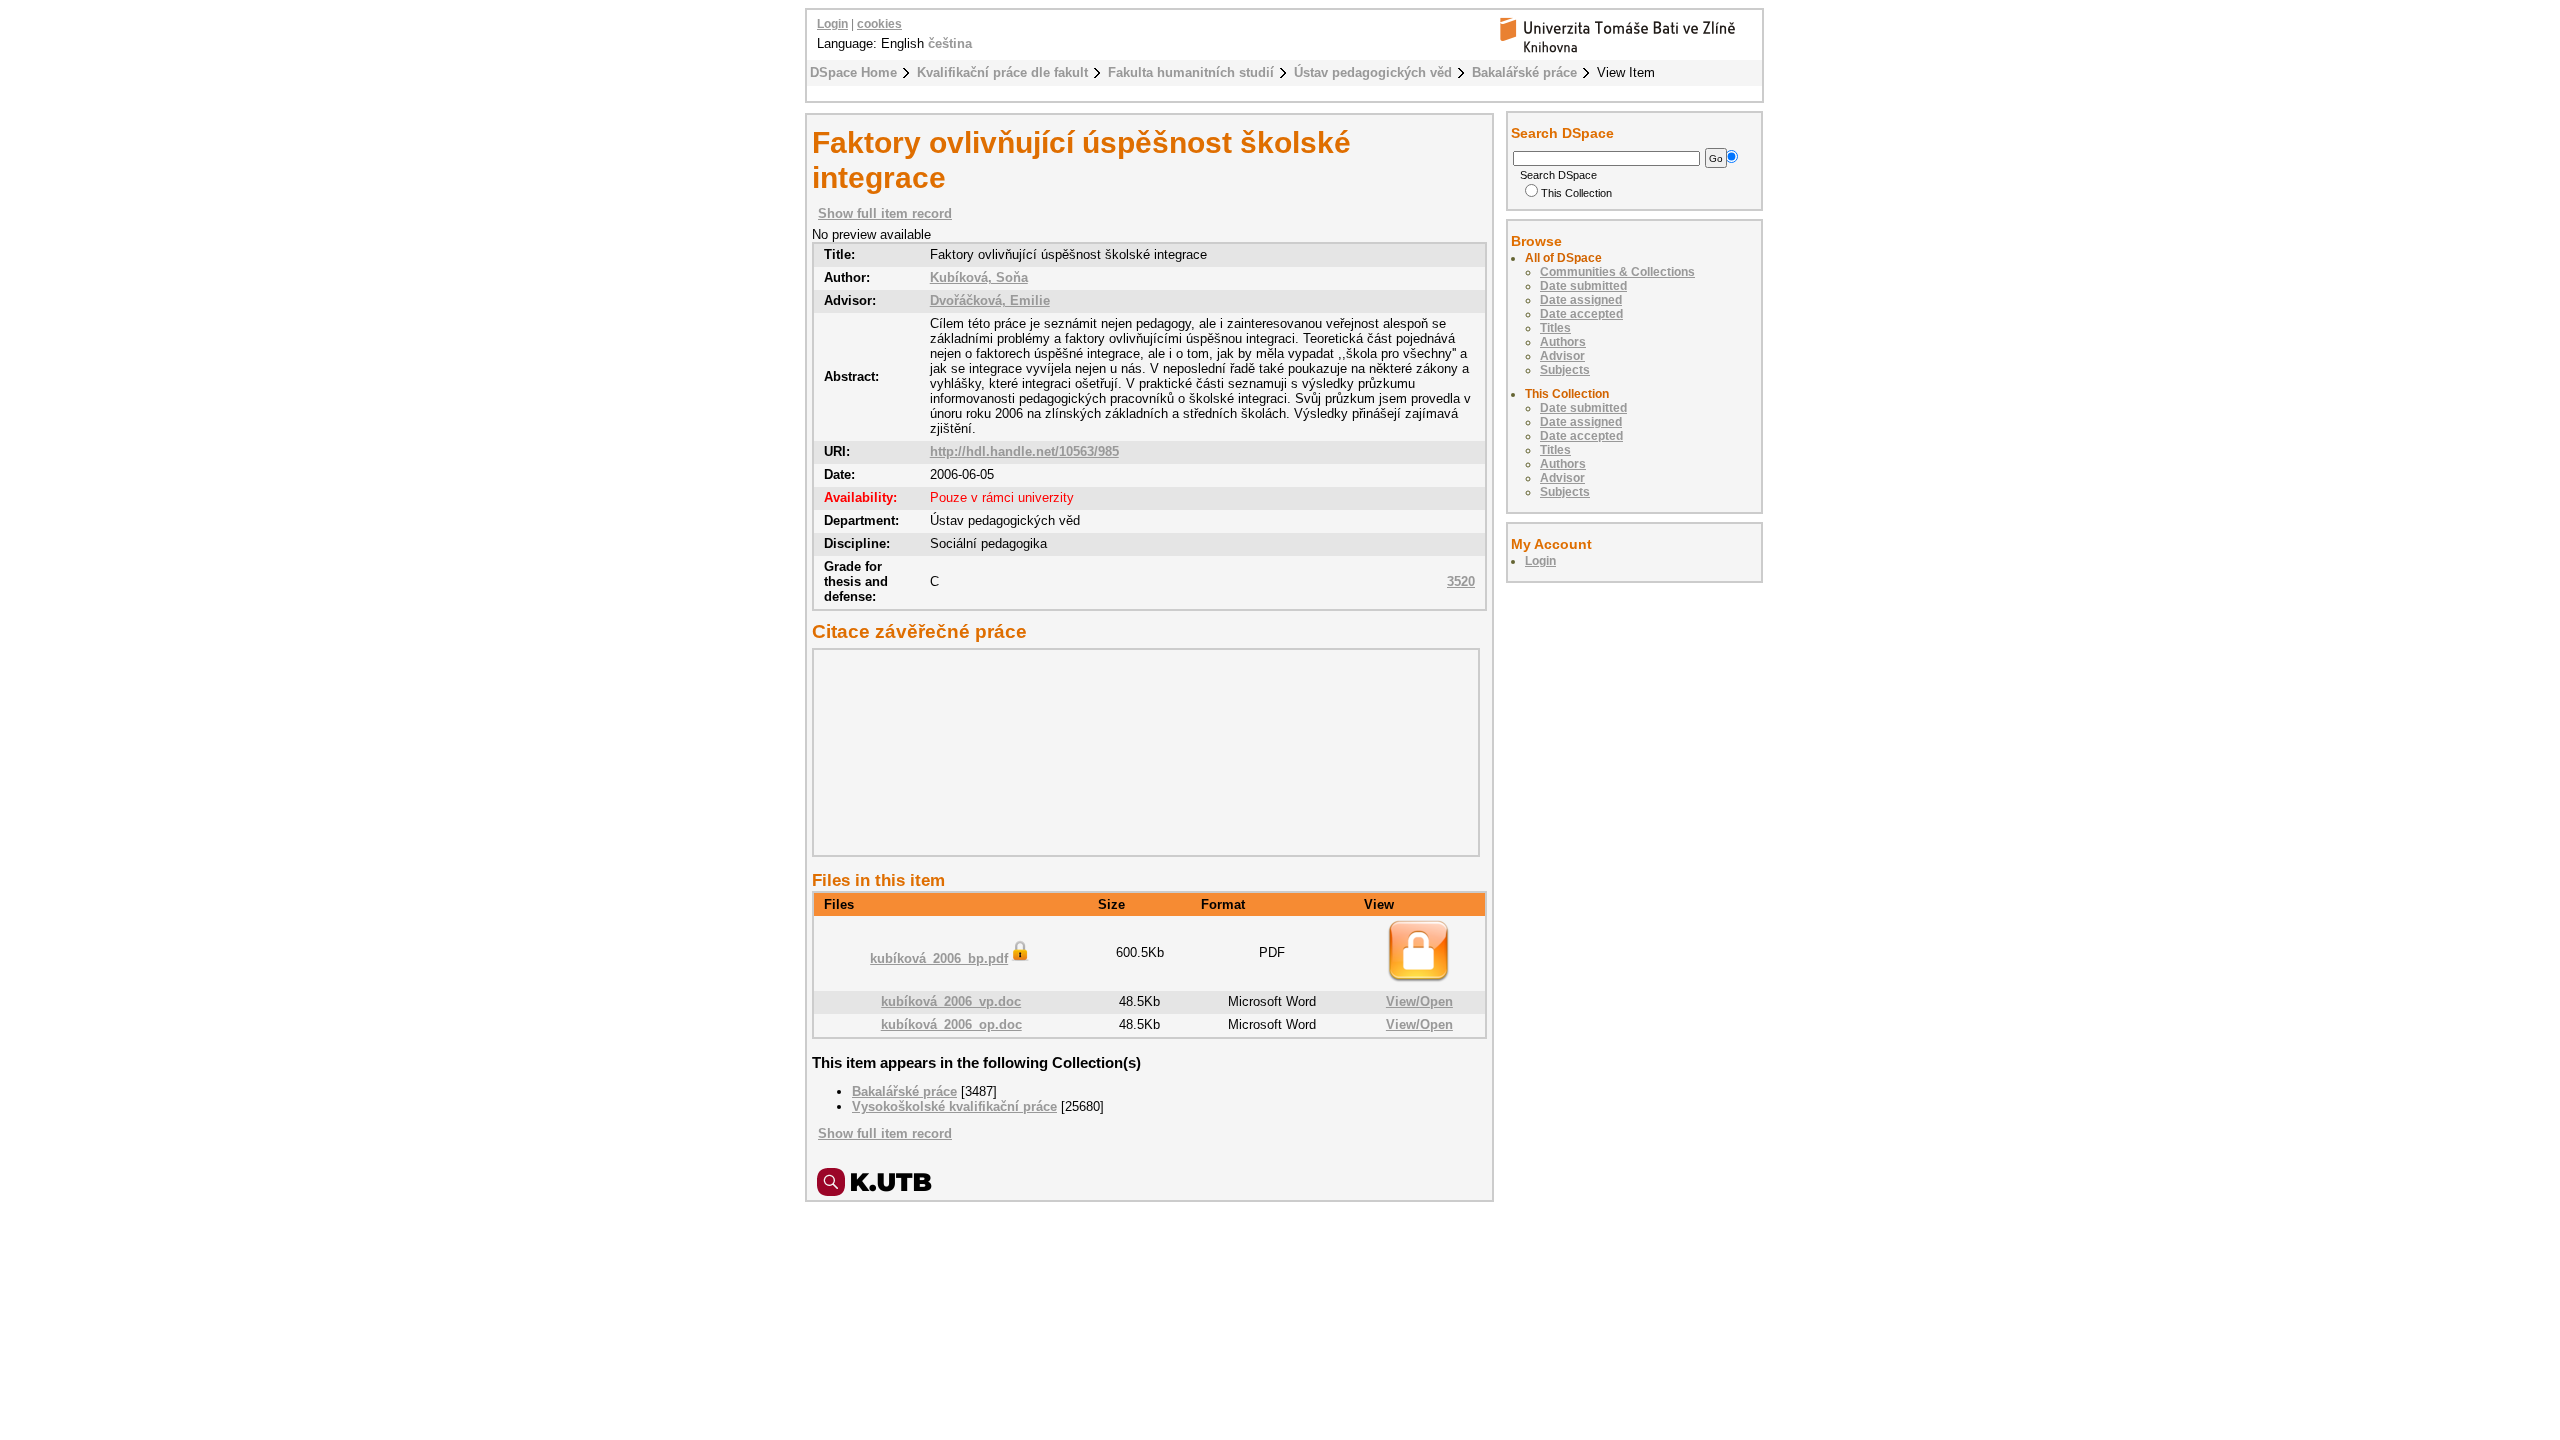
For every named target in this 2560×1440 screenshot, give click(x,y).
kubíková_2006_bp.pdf (939, 958)
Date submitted (1583, 286)
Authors (1563, 342)
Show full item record (885, 213)
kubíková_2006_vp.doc (951, 1001)
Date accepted (1581, 314)
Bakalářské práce (1524, 72)
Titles (1555, 328)
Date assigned (1581, 300)
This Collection (1576, 193)
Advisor (1562, 356)
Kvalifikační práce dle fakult (1002, 72)
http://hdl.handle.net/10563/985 (1024, 451)
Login (832, 24)
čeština (950, 43)
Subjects (1565, 370)
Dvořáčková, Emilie (990, 300)
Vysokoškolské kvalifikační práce (954, 1106)
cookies (879, 24)
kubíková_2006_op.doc (951, 1024)
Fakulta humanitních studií (1191, 72)
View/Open (1419, 1001)
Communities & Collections (1617, 272)
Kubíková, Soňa (979, 277)
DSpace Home (853, 72)
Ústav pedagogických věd (1373, 72)
